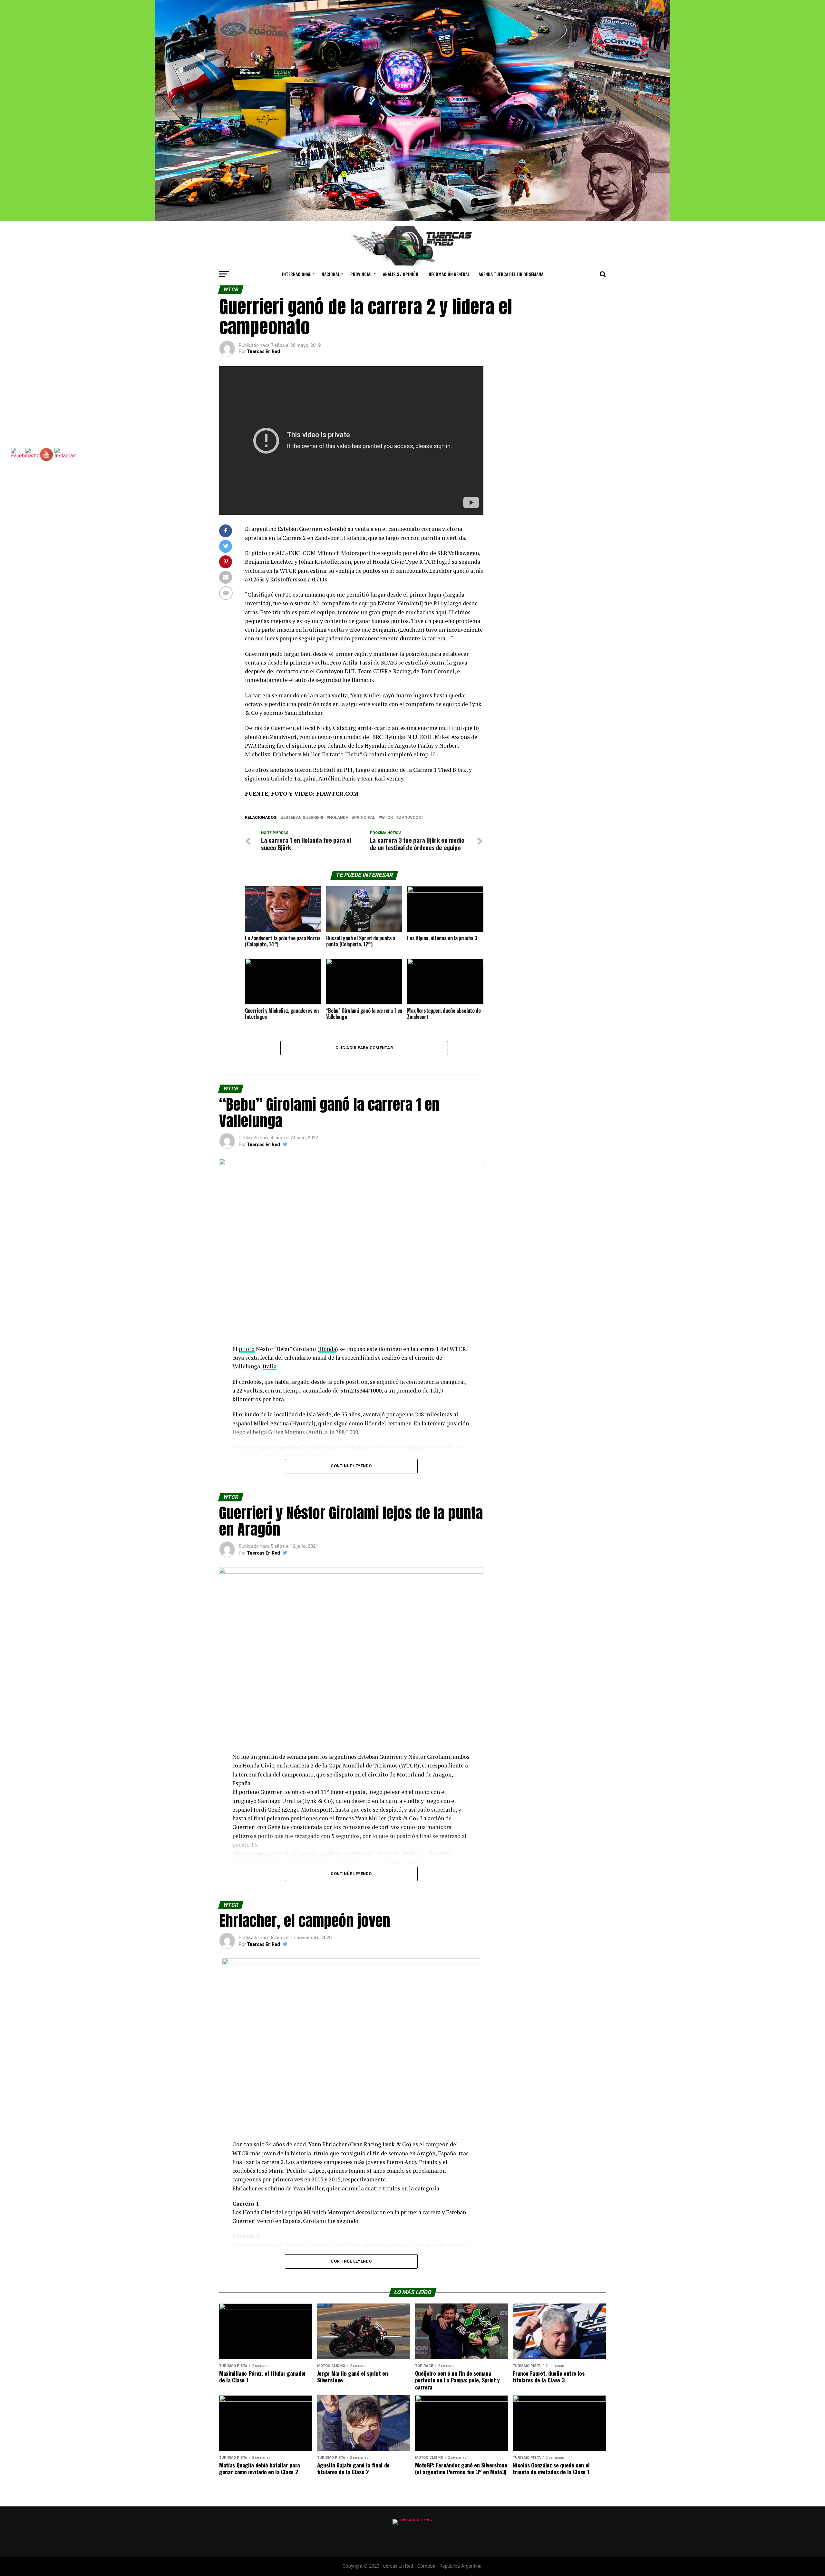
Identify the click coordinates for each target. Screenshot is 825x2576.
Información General (448, 274)
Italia (270, 1366)
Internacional (296, 274)
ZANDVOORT (411, 818)
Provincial (361, 274)
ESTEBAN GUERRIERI (303, 818)
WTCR (387, 818)
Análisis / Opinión (401, 274)
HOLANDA (339, 818)
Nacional (331, 274)
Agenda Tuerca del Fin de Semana (511, 274)
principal (365, 818)
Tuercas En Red (263, 351)
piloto (247, 1349)
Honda (328, 1349)
